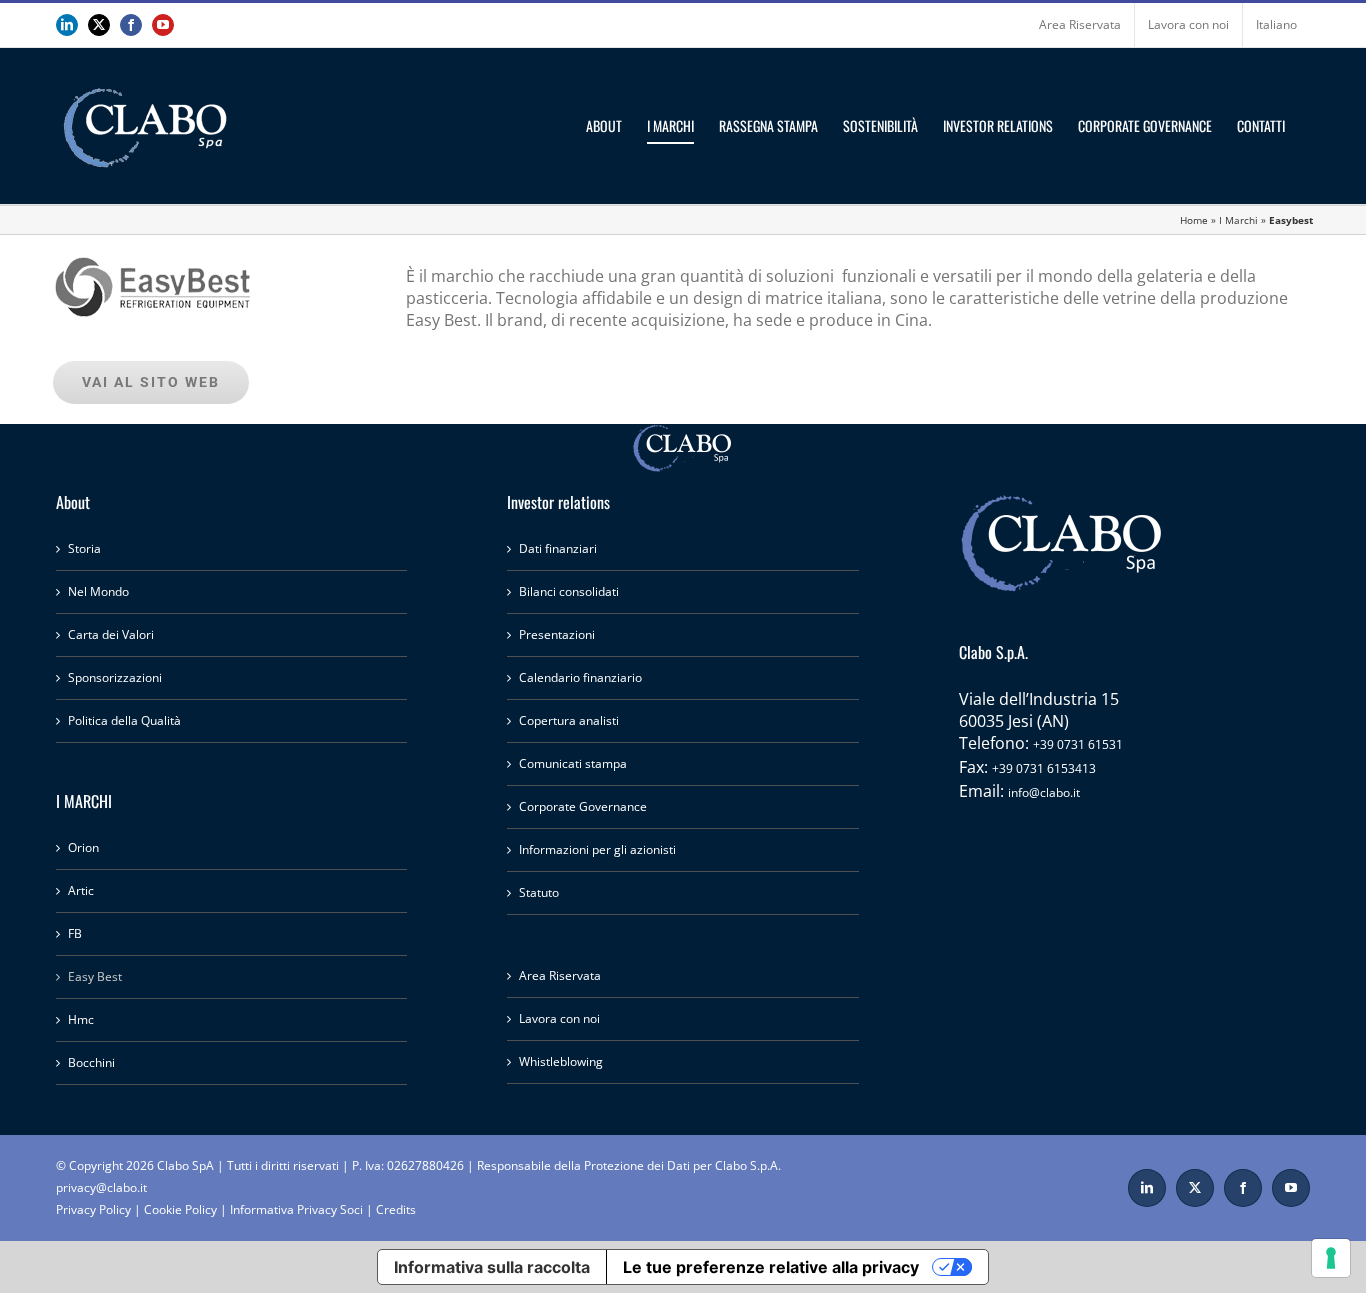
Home (1194, 220)
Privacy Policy (93, 1209)
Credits (396, 1209)
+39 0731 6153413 (1044, 768)
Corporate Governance (583, 806)
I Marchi (1238, 220)
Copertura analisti (569, 720)
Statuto (539, 892)
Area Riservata (560, 975)
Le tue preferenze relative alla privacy (771, 1267)
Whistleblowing (561, 1061)
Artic (81, 890)
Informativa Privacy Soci (296, 1209)
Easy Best (95, 976)
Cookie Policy (180, 1209)
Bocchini (91, 1062)
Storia (84, 548)
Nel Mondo (98, 591)
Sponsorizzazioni (115, 677)
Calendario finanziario (580, 677)
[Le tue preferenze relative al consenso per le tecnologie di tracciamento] (1331, 1258)
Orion (83, 847)
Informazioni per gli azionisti (597, 849)
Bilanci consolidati (569, 591)
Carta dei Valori (111, 634)
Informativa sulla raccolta (492, 1267)
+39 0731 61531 (1078, 744)
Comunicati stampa (573, 763)
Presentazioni (557, 634)
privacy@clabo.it (101, 1187)
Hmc (81, 1019)
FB (75, 933)
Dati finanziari (558, 548)
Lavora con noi (559, 1018)
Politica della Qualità (124, 720)
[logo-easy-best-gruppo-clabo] (153, 243)
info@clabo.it (1044, 792)
